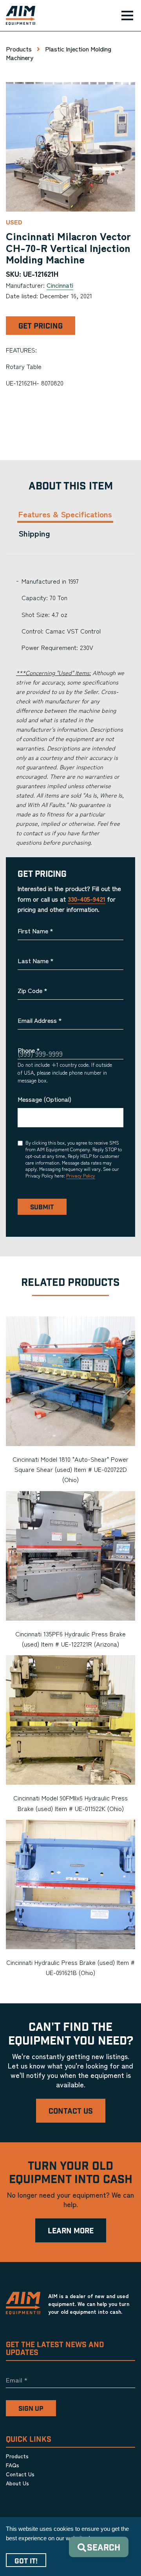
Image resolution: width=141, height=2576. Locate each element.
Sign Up (31, 2409)
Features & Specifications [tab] (65, 514)
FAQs (13, 2465)
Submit (42, 1207)
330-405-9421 (87, 899)
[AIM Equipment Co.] (18, 16)
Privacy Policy (81, 1175)
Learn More (71, 2231)
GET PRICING (41, 326)
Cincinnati (60, 285)
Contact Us (71, 2111)
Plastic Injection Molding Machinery (59, 53)
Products (19, 49)
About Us (17, 2483)
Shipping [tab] (34, 533)
